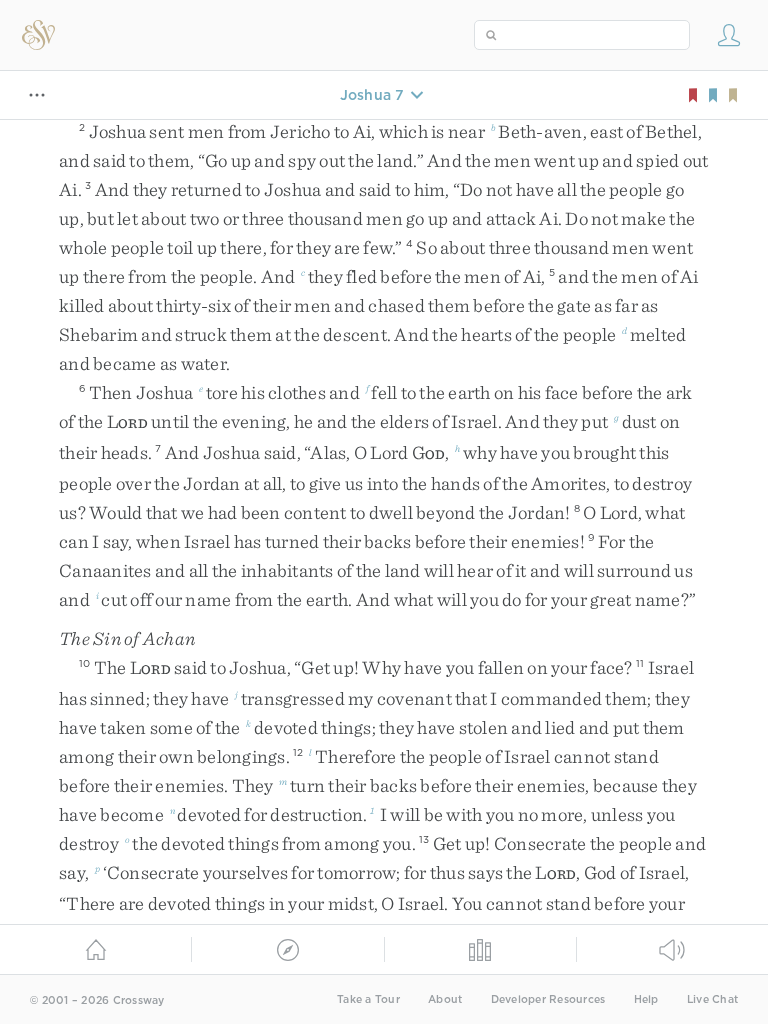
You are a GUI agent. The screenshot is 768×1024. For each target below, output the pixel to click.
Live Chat (712, 999)
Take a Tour (368, 999)
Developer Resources (548, 999)
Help (646, 999)
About (445, 999)
